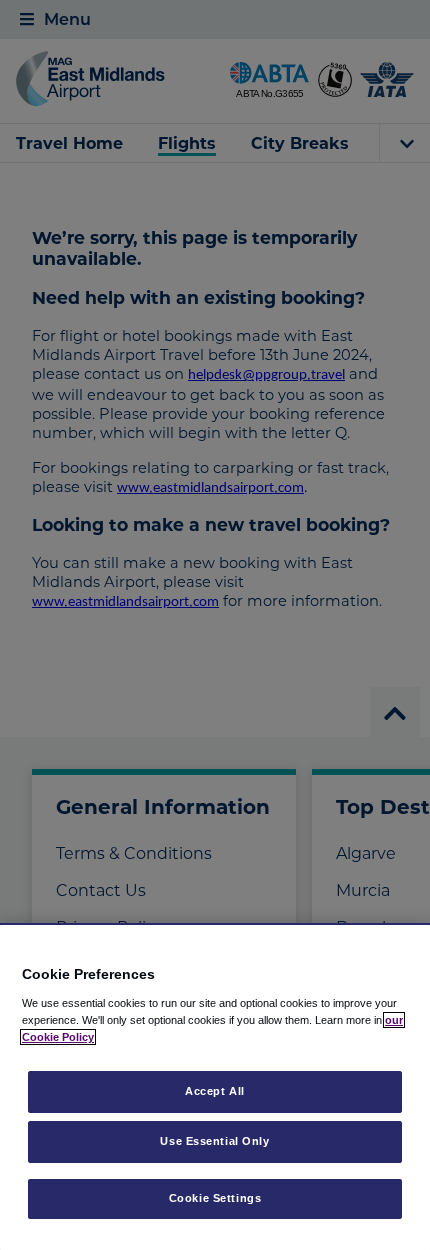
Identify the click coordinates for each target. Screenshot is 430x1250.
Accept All (215, 1091)
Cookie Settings (215, 1198)
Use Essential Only (214, 1141)
